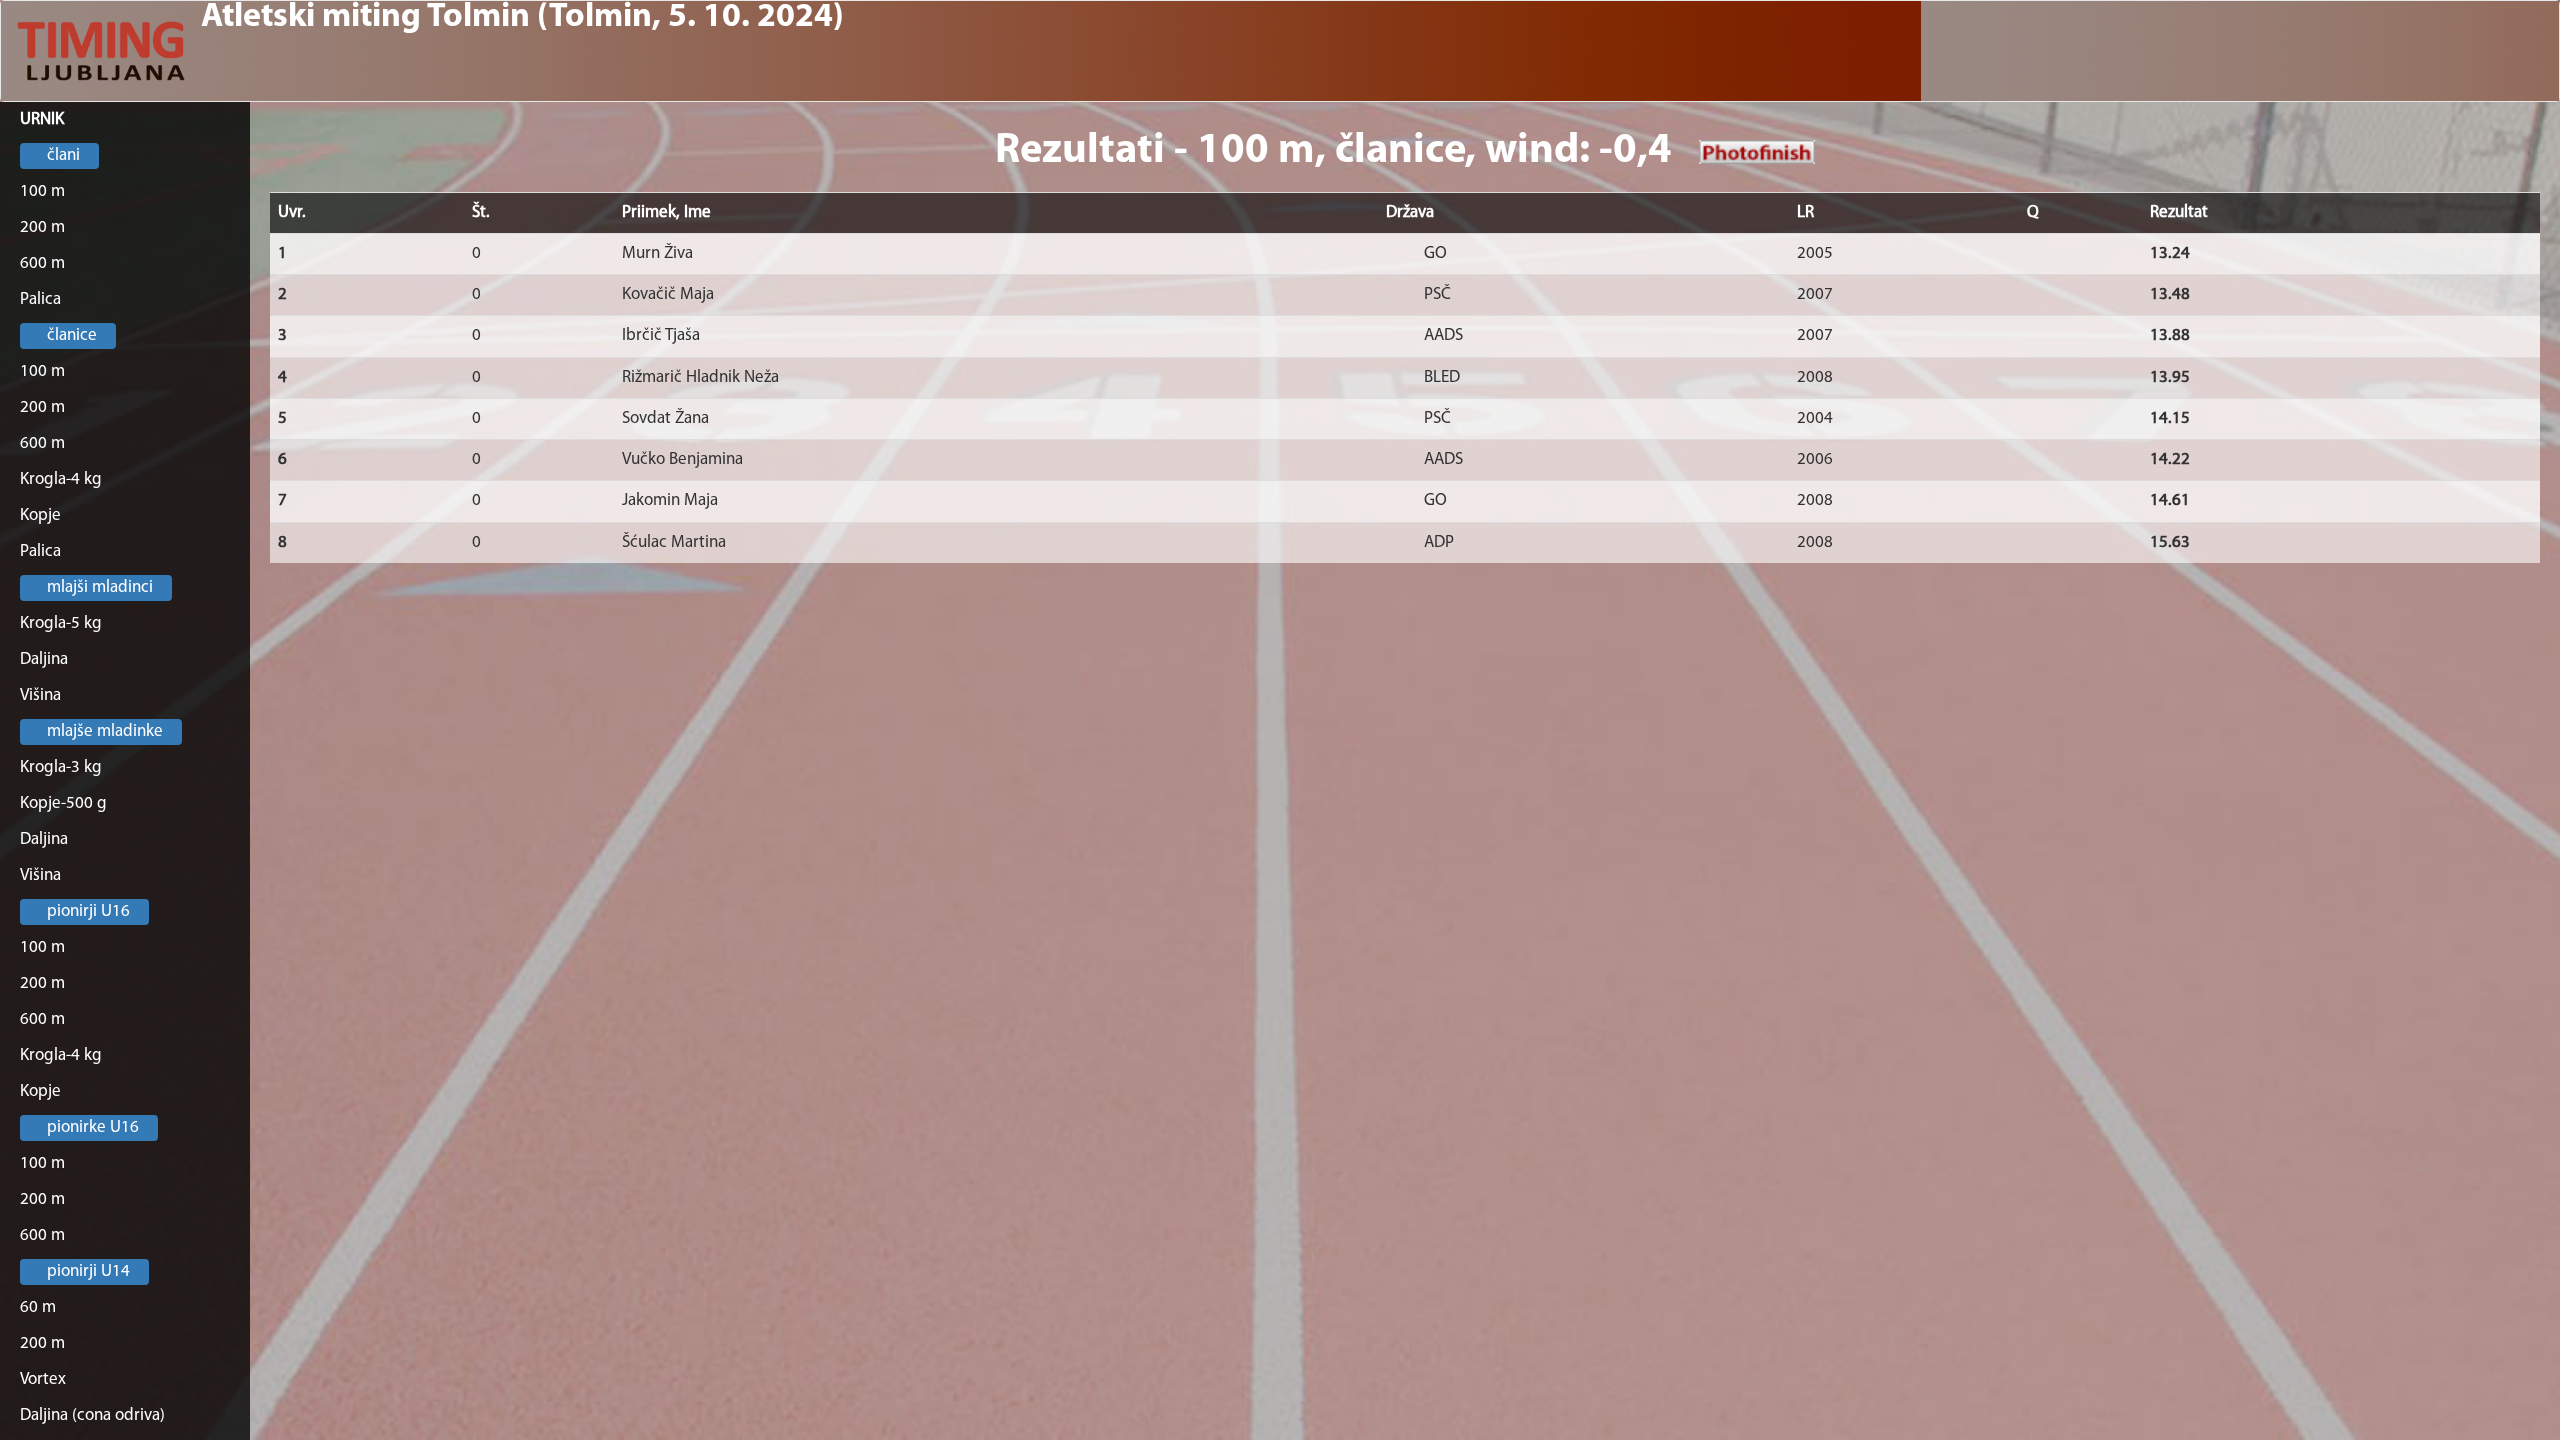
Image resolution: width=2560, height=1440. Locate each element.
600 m (42, 263)
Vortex (43, 1379)
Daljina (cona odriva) (92, 1415)
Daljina (44, 659)
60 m (38, 1307)
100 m (42, 191)
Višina (40, 695)
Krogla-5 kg (61, 623)
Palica (40, 299)
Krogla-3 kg (61, 767)
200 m (42, 227)
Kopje (40, 515)
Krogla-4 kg (61, 479)
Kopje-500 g (63, 803)
